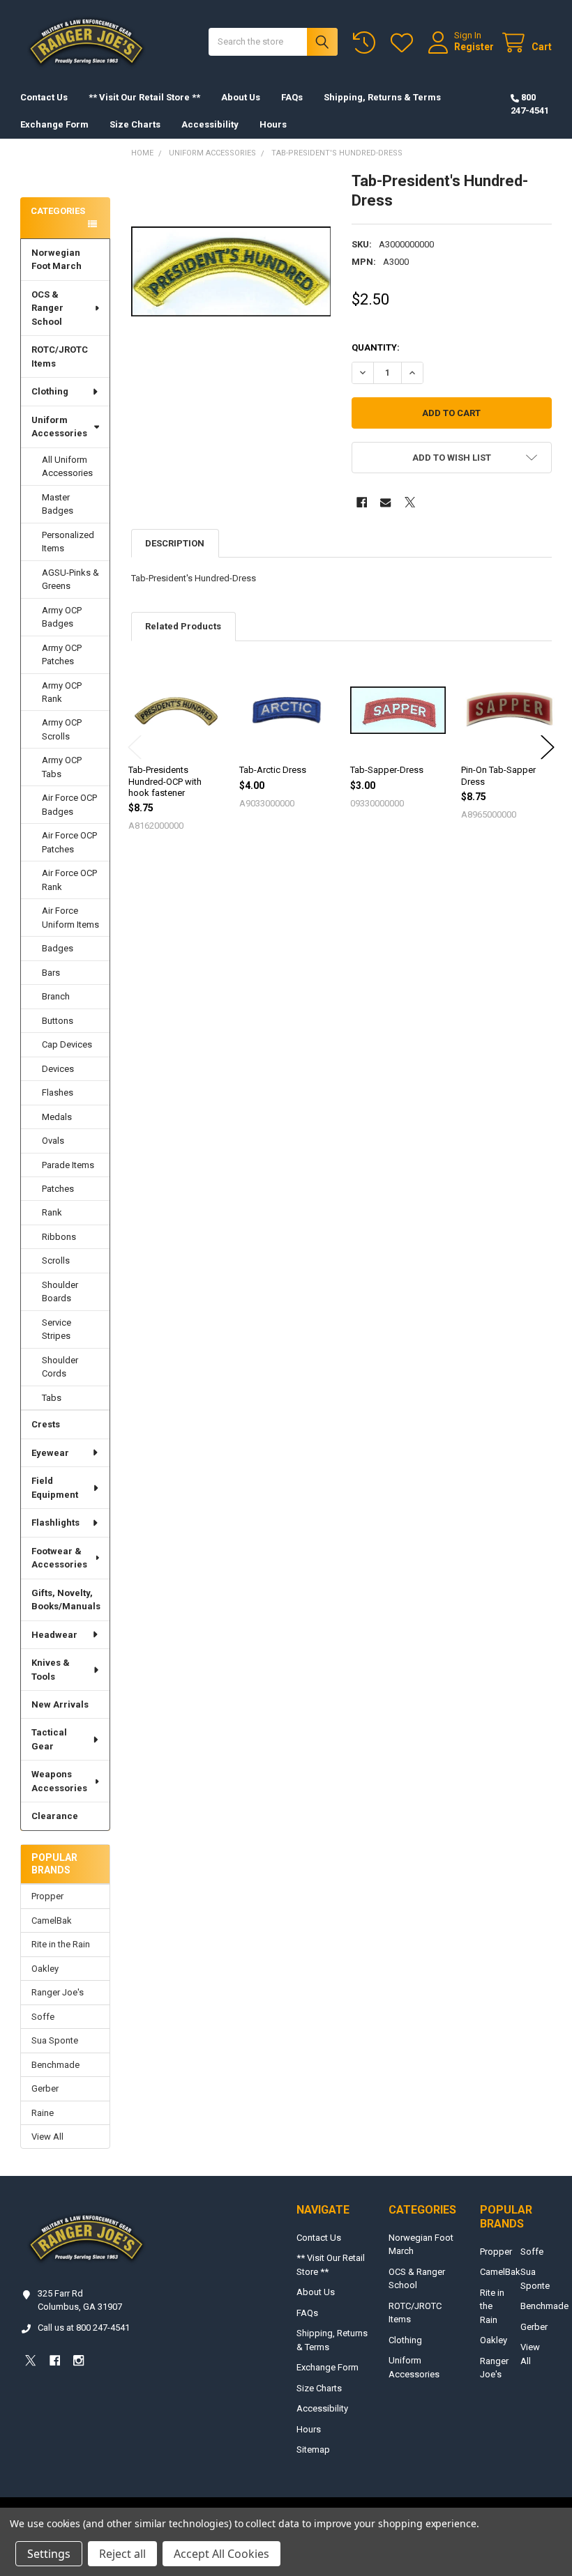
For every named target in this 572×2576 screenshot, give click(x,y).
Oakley (45, 1969)
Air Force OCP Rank (69, 880)
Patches (58, 1189)
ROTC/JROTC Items (60, 356)
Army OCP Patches (62, 655)
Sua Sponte (55, 2040)
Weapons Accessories (59, 1781)
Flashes (58, 1092)
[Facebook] (362, 502)
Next (548, 747)
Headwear (54, 1635)
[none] (231, 271)
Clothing (50, 391)
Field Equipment (55, 1488)
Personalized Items (68, 542)
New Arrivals (60, 1704)
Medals (57, 1117)
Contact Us (44, 97)
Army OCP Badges (62, 617)
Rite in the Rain (61, 1944)
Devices (58, 1069)
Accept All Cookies (221, 2554)
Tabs (52, 1398)
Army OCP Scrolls (62, 729)
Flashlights (55, 1523)
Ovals (53, 1141)
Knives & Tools (51, 1670)
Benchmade (55, 2065)
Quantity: (376, 347)
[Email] (385, 502)
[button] (452, 458)
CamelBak (52, 1921)
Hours (273, 124)
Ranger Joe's (58, 1992)
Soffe (43, 2017)
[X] (410, 502)
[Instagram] (78, 2360)
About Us (241, 97)
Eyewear (50, 1453)
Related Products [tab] (183, 626)
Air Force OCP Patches (69, 842)
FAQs (292, 97)
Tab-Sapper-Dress (387, 770)
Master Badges (58, 504)
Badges (58, 948)
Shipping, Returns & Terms (382, 97)
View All (47, 2137)
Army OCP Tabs (62, 767)
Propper (47, 1896)
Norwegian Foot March (57, 260)
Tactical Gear (49, 1739)
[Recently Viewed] (367, 43)
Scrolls (56, 1260)
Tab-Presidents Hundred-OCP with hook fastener (165, 781)
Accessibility (210, 124)
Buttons (58, 1021)
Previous (135, 747)
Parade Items (68, 1165)
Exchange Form (54, 124)
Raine (43, 2113)
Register (474, 47)
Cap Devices (67, 1044)
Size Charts (135, 124)
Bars (51, 973)
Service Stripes (57, 1329)
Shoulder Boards (60, 1292)
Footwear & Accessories (59, 1558)
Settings (49, 2554)
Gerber (45, 2088)
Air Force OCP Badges (69, 805)
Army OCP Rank (62, 692)
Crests (46, 1424)
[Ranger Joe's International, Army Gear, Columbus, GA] (42, 172)
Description (175, 543)
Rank (52, 1212)
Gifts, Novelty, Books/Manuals (66, 1600)
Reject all (122, 2554)
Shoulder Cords (60, 1367)
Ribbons (59, 1237)
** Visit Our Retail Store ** (144, 97)
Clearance (55, 1816)
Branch (56, 996)
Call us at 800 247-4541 (84, 2328)
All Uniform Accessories (67, 467)
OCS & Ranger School (47, 308)
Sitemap (313, 2449)
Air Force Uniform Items (70, 918)
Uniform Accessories (59, 427)
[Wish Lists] (405, 43)
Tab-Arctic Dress (273, 770)
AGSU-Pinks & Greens (70, 580)
